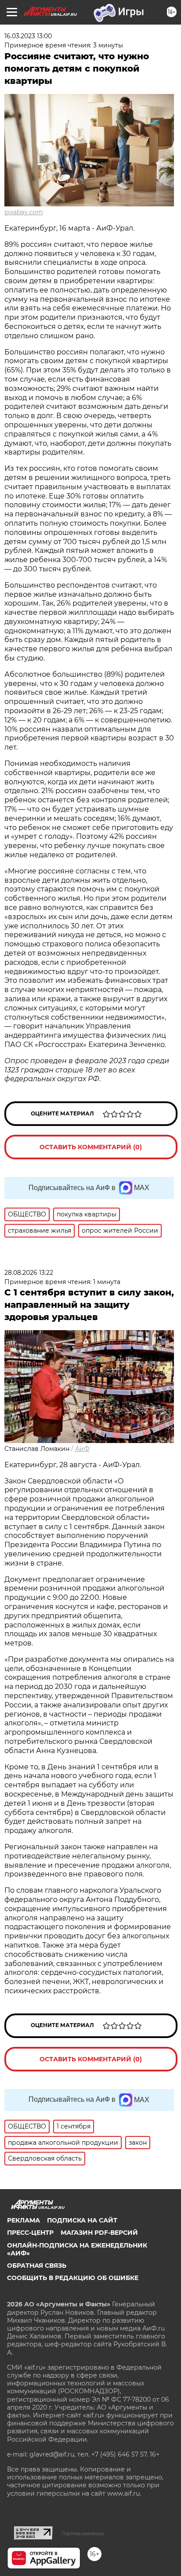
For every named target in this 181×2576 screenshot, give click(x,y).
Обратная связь (37, 2266)
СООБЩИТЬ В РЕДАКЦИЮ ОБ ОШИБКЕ (73, 2278)
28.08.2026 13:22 (29, 1273)
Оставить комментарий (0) (91, 1147)
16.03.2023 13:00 (28, 36)
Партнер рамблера (83, 2533)
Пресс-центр (30, 2233)
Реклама (24, 2220)
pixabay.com (24, 212)
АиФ (82, 1449)
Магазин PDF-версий (99, 2233)
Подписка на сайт (82, 2220)
